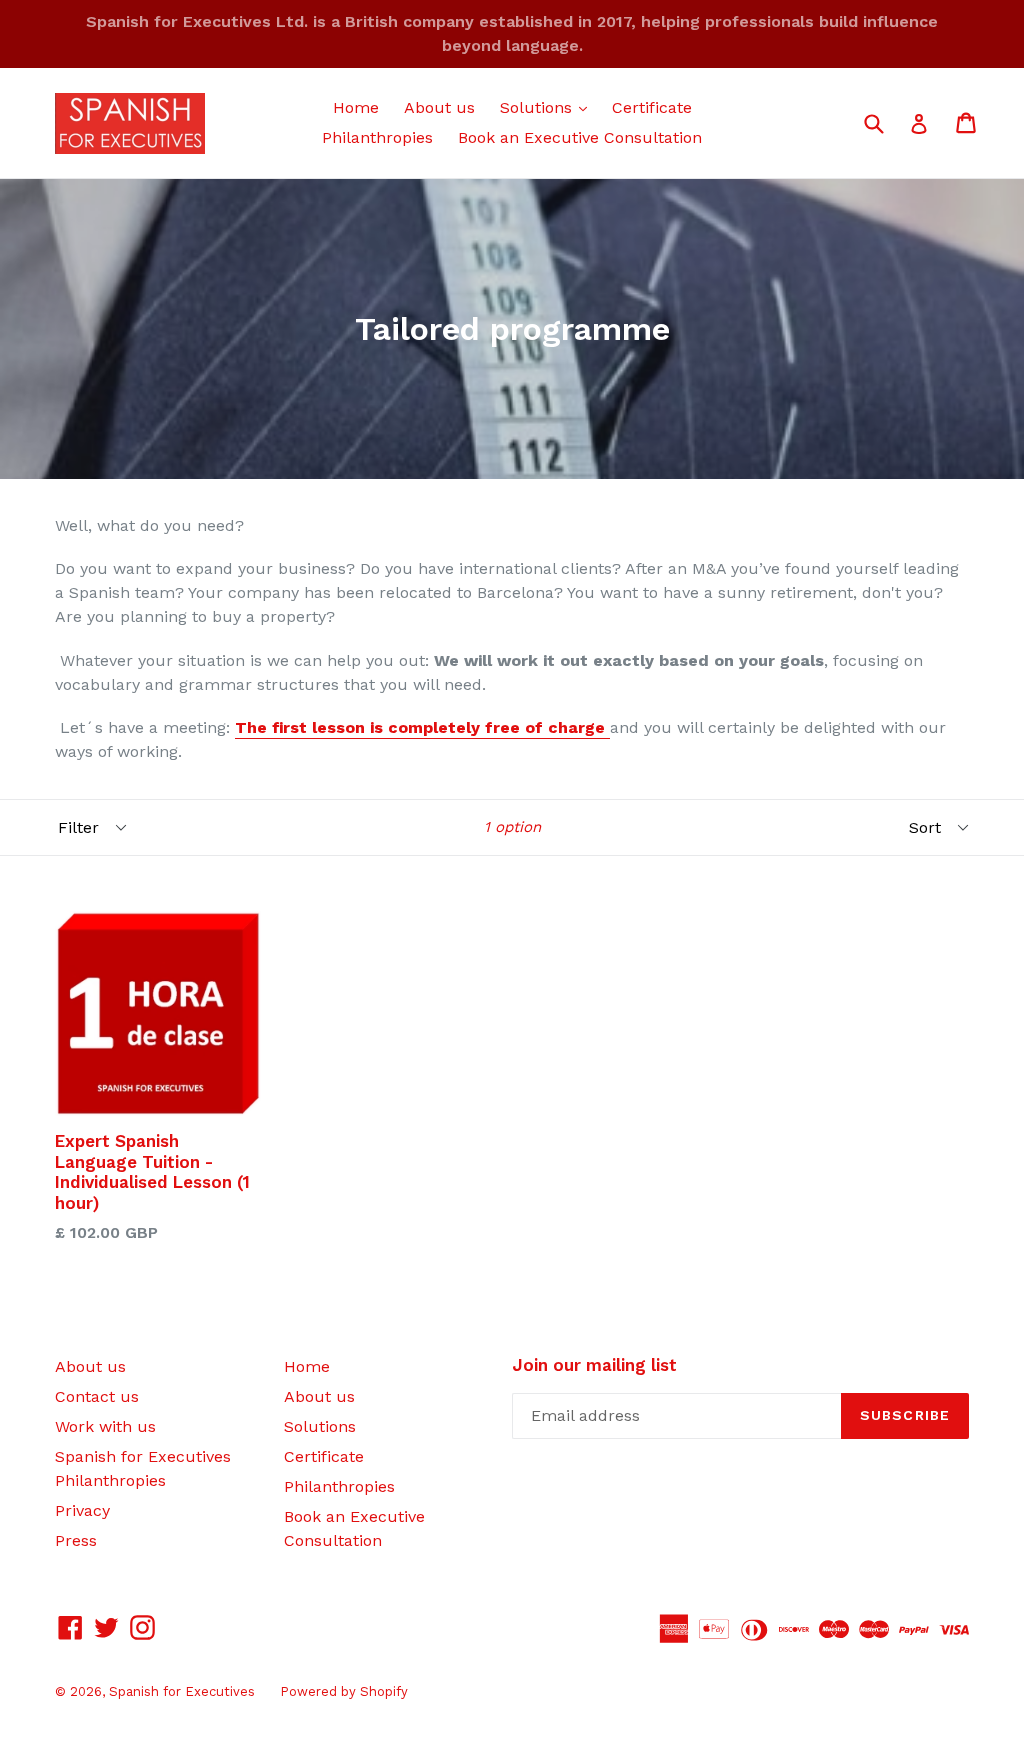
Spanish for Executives (182, 1691)
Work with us (105, 1426)
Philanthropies (377, 137)
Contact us (97, 1396)
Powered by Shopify (344, 1691)
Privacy (82, 1510)
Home (356, 107)
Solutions (548, 107)
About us (439, 107)
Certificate (652, 107)
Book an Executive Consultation (580, 137)
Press (76, 1540)
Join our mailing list (594, 1365)
